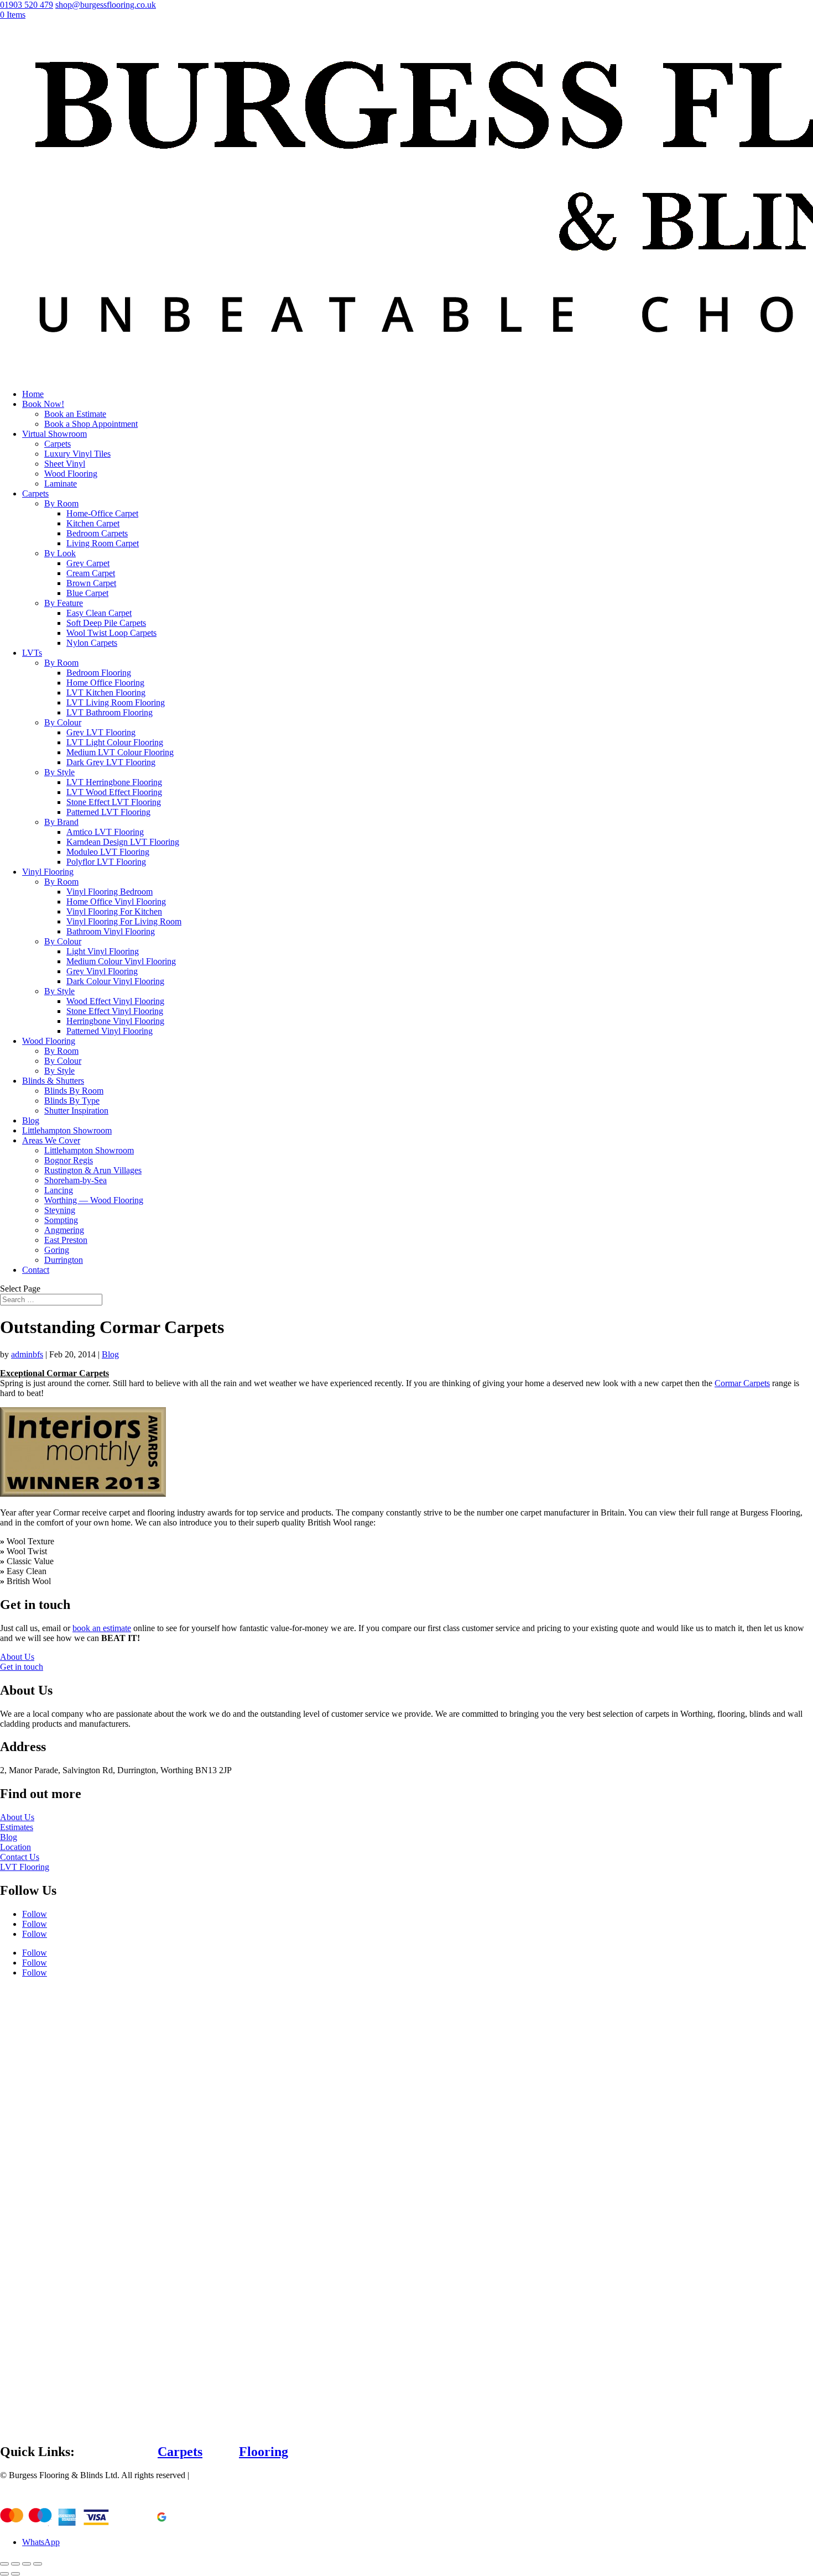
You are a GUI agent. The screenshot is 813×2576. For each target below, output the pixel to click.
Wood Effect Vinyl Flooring (115, 1001)
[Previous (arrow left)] (4, 2574)
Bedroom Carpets (97, 533)
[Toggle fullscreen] (27, 2564)
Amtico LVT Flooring (105, 832)
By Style (59, 772)
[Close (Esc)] (4, 2564)
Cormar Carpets (742, 1383)
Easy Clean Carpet (99, 613)
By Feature (64, 603)
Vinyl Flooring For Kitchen (114, 911)
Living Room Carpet (103, 543)
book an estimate (102, 1628)
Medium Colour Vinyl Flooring (121, 961)
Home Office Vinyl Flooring (116, 902)
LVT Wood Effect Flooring (114, 792)
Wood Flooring (71, 474)
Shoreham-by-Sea (75, 1180)
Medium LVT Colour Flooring (120, 752)
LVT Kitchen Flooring (106, 693)
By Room (61, 503)
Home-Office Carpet (102, 513)
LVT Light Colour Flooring (115, 742)
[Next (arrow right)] (15, 2574)
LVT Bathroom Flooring (110, 712)
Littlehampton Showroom (67, 1130)
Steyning (60, 1210)
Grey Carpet (88, 563)
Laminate (61, 484)
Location (15, 1847)
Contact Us (20, 1857)
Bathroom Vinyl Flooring (111, 931)
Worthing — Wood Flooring (94, 1200)
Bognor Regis (69, 1160)
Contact (36, 1270)
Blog (31, 1120)
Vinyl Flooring (48, 872)
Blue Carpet (87, 593)
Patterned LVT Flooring (108, 812)
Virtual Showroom (54, 434)
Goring (57, 1250)
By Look (60, 553)
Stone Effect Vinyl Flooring (115, 1011)
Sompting (61, 1220)
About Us (17, 1657)
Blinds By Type (72, 1101)
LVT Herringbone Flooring (114, 782)
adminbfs (27, 1354)
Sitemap (205, 2475)
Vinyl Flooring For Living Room (124, 921)
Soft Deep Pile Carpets (106, 623)
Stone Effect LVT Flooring (114, 802)
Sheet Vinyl (65, 464)
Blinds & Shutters (53, 1081)
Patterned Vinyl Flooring (110, 1031)
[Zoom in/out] (38, 2564)
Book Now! (43, 404)
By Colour (63, 722)
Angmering (64, 1230)
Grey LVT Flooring (101, 732)
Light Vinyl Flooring (103, 951)
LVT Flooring (25, 1867)
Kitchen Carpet (93, 523)
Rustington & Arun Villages (93, 1170)
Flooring (264, 2452)
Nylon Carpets (92, 643)
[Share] (15, 2564)
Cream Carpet (91, 573)
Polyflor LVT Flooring (106, 862)
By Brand (61, 822)
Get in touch (22, 1667)
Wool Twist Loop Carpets (111, 633)
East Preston (66, 1240)
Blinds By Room (74, 1091)
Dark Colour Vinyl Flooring (115, 981)
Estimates (17, 1827)
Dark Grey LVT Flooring (111, 762)
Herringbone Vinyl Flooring (115, 1021)
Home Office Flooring (105, 683)
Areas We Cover (51, 1140)
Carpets (58, 444)
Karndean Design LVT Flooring (123, 842)
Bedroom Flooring (99, 673)
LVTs (32, 653)
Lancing (59, 1190)
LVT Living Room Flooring (116, 702)
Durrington (64, 1260)
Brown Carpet (91, 583)
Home (33, 394)
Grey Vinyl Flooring (102, 971)
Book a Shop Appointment (91, 424)
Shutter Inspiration (76, 1111)
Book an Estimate (75, 414)
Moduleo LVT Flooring (108, 852)
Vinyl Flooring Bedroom (110, 892)
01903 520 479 (27, 5)
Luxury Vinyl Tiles (77, 454)
